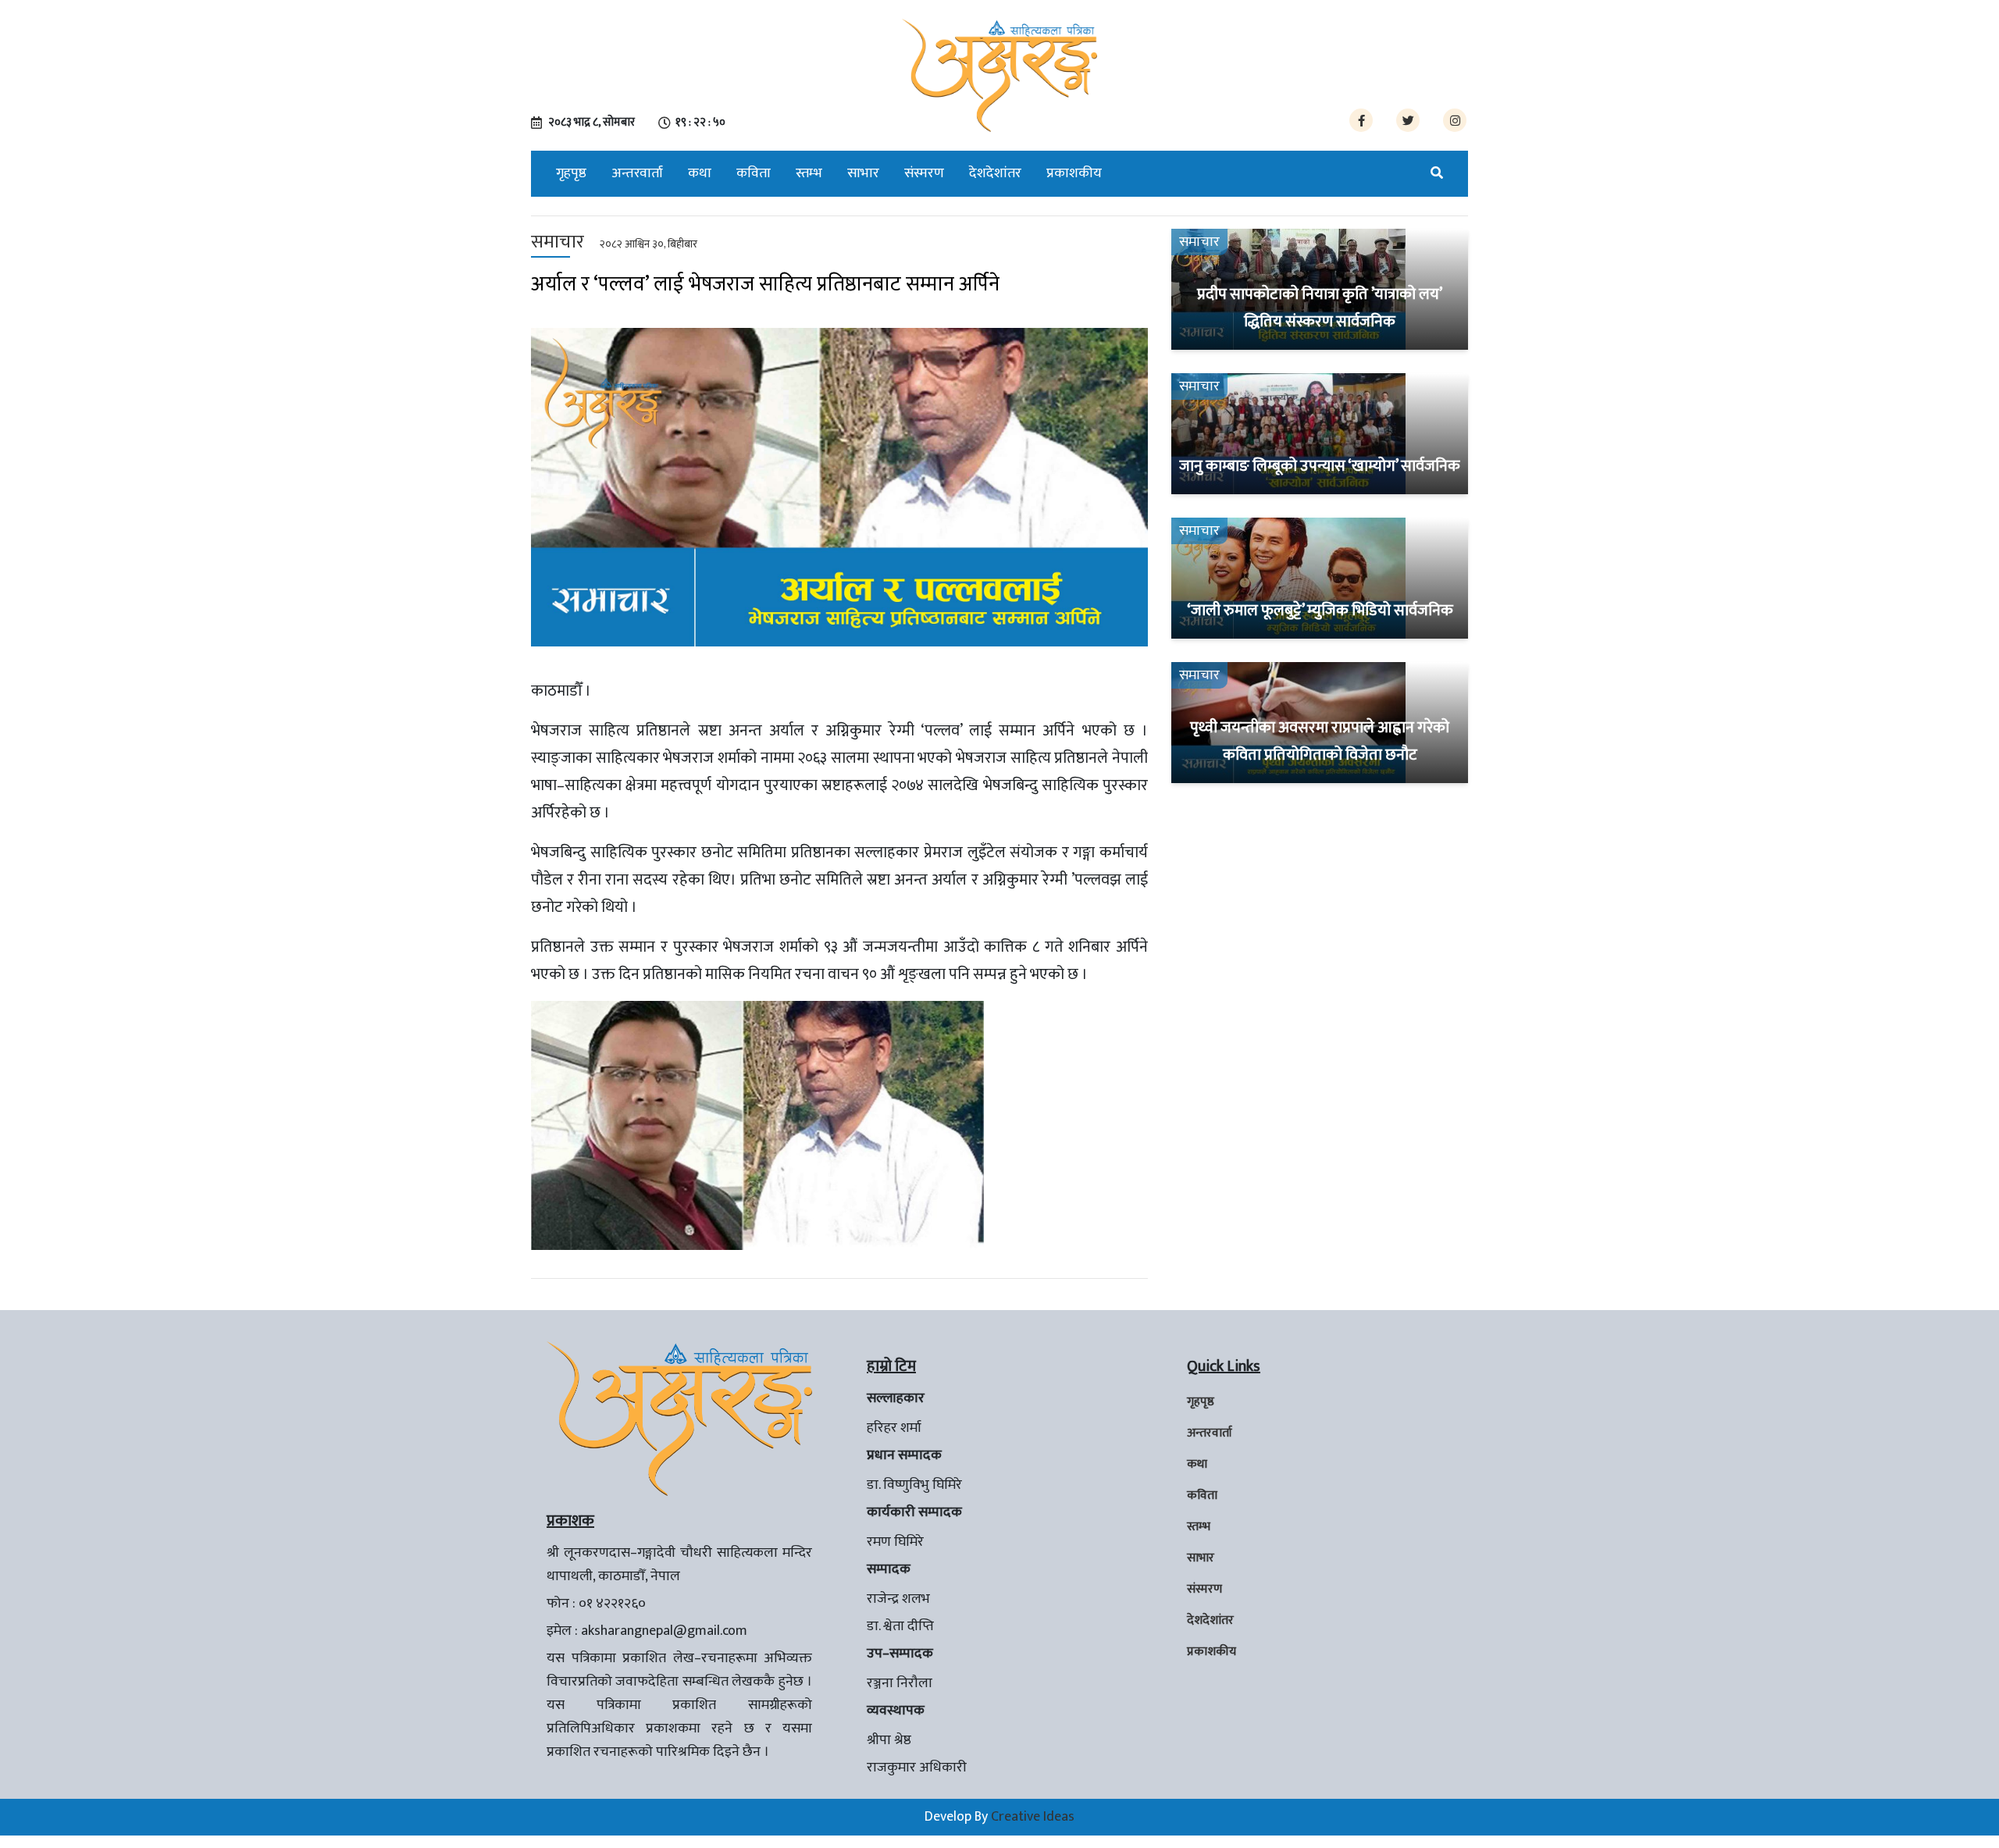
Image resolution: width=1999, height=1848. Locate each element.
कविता (754, 173)
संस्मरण (924, 173)
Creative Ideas (1033, 1817)
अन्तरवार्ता (637, 173)
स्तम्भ (809, 173)
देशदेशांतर (995, 173)
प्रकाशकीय (1074, 173)
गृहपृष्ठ (571, 173)
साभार (863, 173)
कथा (700, 173)
